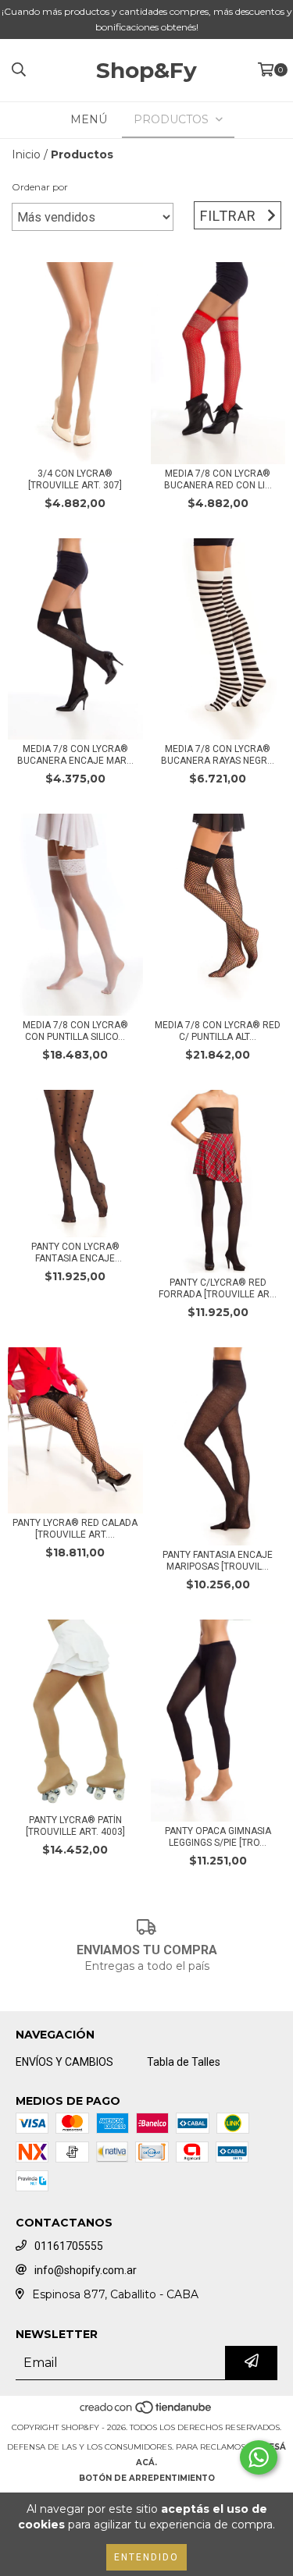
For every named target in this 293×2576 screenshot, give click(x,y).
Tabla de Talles (184, 2062)
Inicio (26, 154)
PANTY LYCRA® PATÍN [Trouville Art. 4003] (75, 1826)
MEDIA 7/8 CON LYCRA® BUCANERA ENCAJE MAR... (75, 755)
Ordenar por (40, 187)
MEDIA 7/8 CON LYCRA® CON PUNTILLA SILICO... (75, 1031)
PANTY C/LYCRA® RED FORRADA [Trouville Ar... (218, 1288)
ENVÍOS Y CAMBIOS (64, 2062)
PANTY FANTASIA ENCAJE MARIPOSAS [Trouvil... (218, 1561)
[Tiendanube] (146, 2412)
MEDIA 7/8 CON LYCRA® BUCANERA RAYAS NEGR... (218, 755)
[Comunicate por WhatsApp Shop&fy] (259, 2457)
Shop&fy (146, 70)
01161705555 (69, 2246)
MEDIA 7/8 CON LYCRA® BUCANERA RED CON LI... (218, 479)
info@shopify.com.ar (86, 2270)
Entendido (146, 2557)
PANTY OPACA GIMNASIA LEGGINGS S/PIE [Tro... (218, 1837)
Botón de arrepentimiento (147, 2478)
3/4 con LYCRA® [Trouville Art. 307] (75, 479)
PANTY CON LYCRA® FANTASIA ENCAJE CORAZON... (75, 1253)
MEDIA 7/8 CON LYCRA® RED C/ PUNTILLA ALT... (218, 1031)
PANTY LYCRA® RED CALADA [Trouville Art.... (75, 1529)
